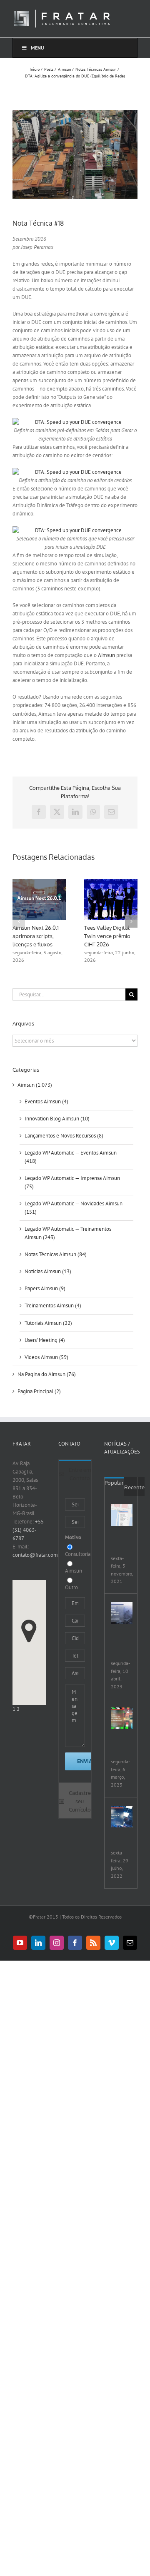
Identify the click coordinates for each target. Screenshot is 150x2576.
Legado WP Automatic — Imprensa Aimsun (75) (72, 1182)
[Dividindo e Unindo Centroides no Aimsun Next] (122, 1515)
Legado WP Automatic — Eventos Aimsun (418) (71, 1157)
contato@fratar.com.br (38, 1555)
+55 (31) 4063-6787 (28, 1530)
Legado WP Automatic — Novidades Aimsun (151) (74, 1208)
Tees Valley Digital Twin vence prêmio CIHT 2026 (107, 936)
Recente (134, 1487)
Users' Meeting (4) (45, 1340)
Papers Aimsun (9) (45, 1288)
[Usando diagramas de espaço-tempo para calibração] (122, 1718)
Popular (114, 1483)
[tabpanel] (75, 1635)
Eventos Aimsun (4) (46, 1101)
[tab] (75, 1473)
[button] (19, 921)
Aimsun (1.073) (35, 1085)
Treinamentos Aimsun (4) (53, 1305)
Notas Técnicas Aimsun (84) (56, 1254)
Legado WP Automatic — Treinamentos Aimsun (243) (68, 1233)
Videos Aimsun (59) (46, 1357)
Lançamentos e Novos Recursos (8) (64, 1136)
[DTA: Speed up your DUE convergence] (75, 422)
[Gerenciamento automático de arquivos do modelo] (122, 1817)
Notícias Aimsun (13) (48, 1271)
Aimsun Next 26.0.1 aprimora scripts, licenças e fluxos (36, 936)
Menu (37, 48)
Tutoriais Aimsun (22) (48, 1323)
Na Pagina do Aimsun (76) (47, 1374)
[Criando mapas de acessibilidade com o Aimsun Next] (122, 1613)
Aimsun (106, 655)
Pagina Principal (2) (39, 1391)
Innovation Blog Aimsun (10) (57, 1119)
